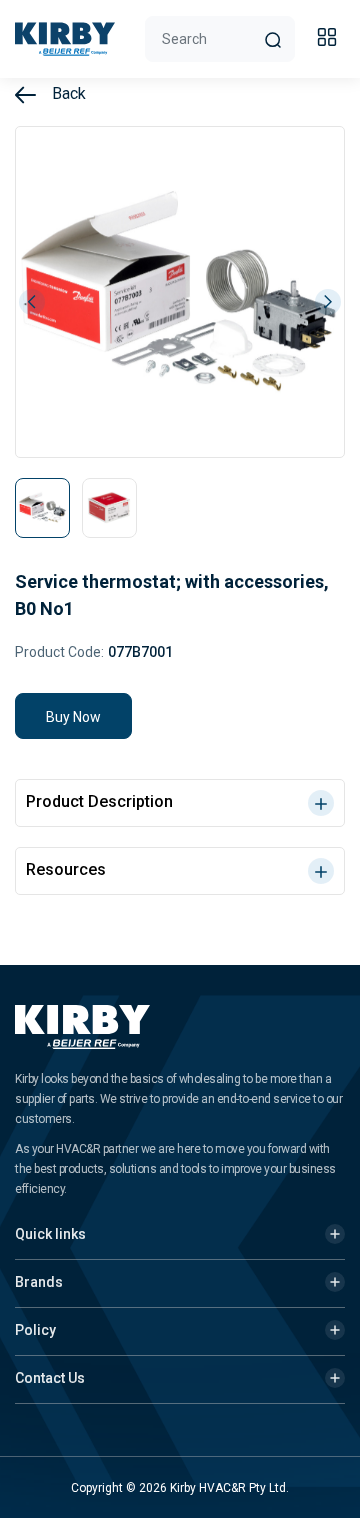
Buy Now (73, 717)
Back (67, 93)
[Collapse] (330, 40)
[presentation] (32, 302)
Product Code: (59, 652)
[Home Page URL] (65, 39)
